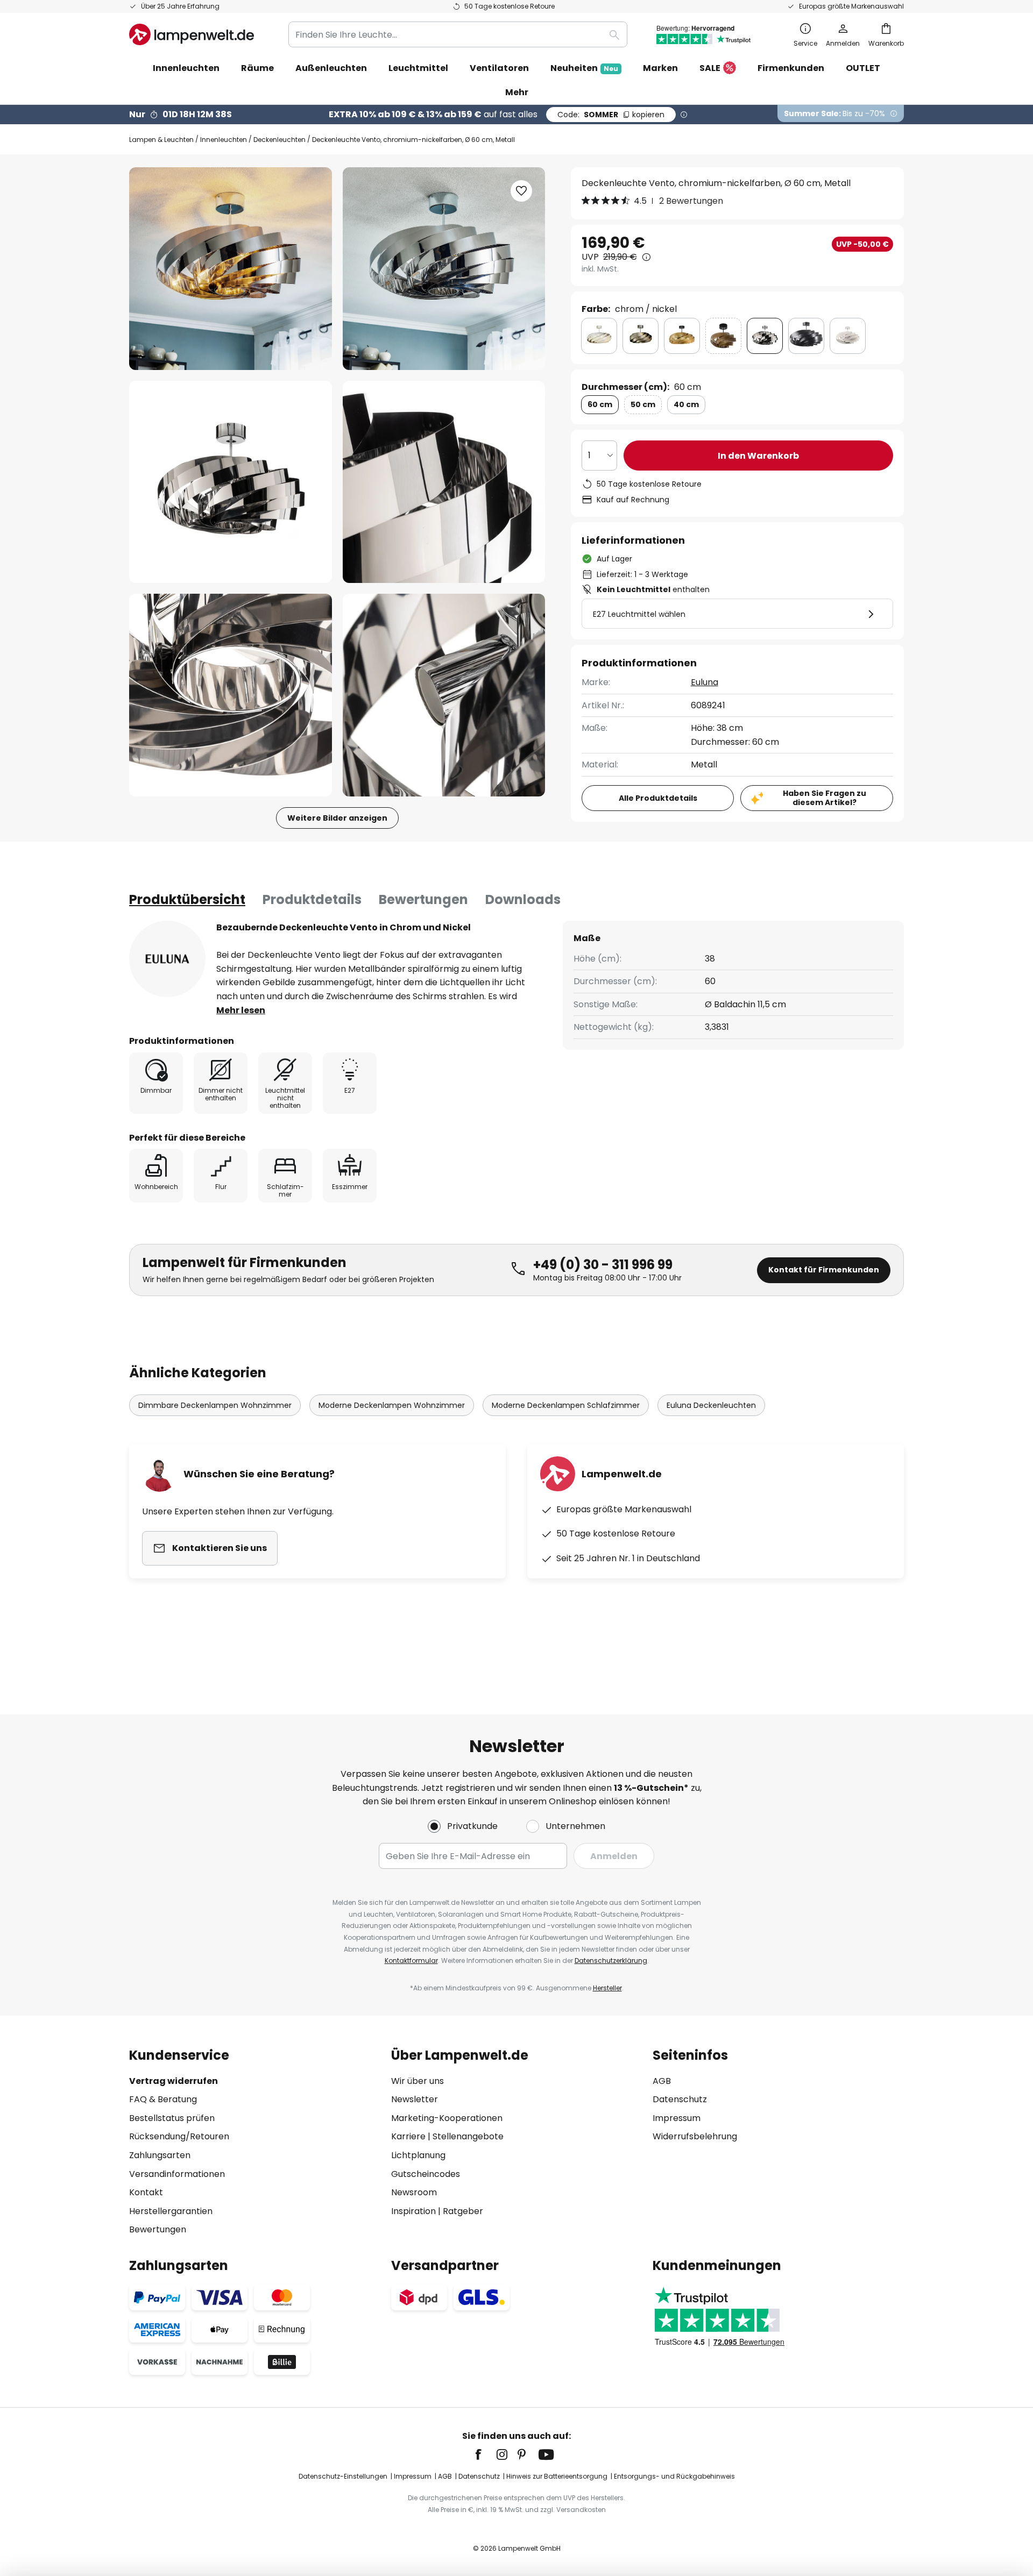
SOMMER (611, 115)
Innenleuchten (224, 140)
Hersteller (607, 1988)
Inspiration (413, 2211)
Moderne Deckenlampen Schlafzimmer (566, 1405)
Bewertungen (423, 899)
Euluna (705, 682)
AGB (662, 2081)
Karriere (408, 2136)
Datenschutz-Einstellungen (343, 2476)
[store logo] (192, 34)
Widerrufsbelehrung (695, 2136)
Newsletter (415, 2099)
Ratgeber (463, 2211)
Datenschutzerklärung (611, 1961)
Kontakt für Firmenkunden (824, 1270)
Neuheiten (584, 68)
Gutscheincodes (426, 2174)
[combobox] (458, 34)
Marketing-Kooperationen (447, 2118)
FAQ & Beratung (163, 2099)
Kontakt (146, 2192)
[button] (231, 482)
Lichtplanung (418, 2155)
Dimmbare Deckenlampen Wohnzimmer (215, 1405)
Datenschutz (680, 2099)
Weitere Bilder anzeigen (337, 818)
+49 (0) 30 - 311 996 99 (603, 1265)
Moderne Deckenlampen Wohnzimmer (392, 1405)
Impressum (677, 2118)
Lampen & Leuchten (161, 140)
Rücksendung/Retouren (179, 2136)
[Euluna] (167, 959)
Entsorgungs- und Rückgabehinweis (674, 2476)
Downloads (523, 899)
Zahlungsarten (160, 2155)
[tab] (187, 900)
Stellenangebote (468, 2136)
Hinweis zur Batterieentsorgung (557, 2476)
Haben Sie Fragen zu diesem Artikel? (825, 798)
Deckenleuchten (280, 140)
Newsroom (414, 2192)
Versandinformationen (177, 2174)
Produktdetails (312, 899)
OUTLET (863, 68)
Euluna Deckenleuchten (711, 1405)
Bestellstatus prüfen (172, 2118)
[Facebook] (485, 2454)
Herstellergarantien (171, 2211)
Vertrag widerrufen (174, 2081)
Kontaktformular (411, 1961)
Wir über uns (418, 2081)
